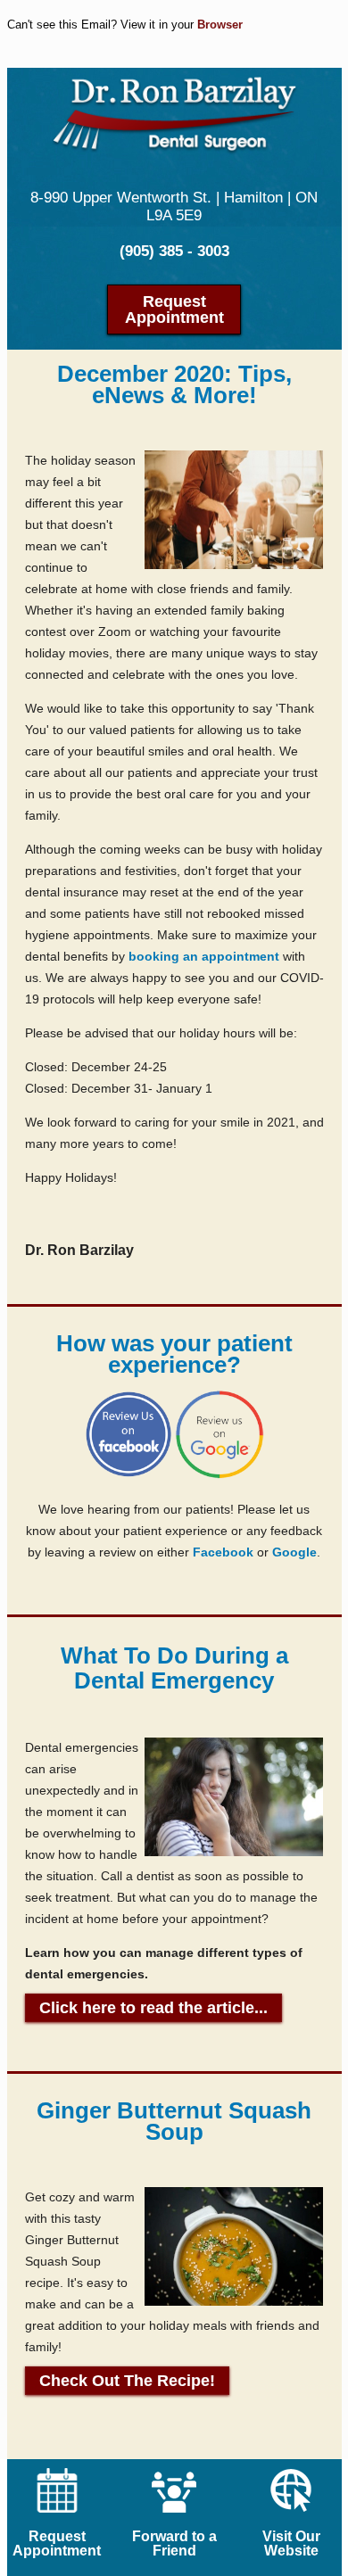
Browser (220, 25)
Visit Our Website (291, 2543)
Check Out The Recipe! (127, 2381)
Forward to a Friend (174, 2543)
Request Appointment (174, 310)
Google (294, 1552)
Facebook (223, 1552)
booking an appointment (204, 956)
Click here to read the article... (153, 2008)
